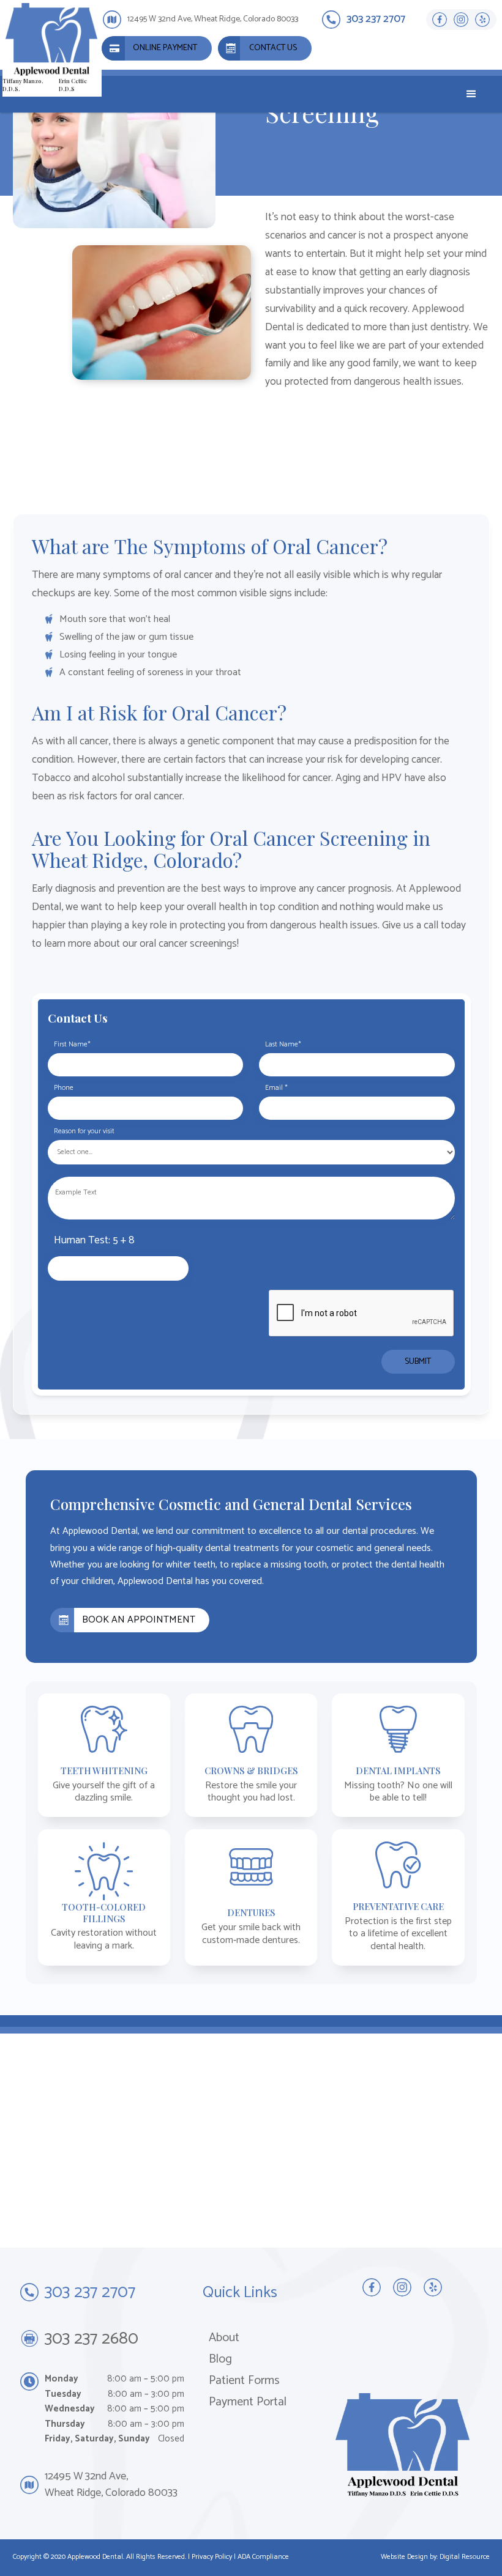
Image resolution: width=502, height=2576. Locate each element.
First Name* (72, 1045)
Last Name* (283, 1045)
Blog (220, 2359)
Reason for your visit (84, 1131)
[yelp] (483, 20)
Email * (276, 1088)
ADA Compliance (263, 2557)
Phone (64, 1088)
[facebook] (372, 2287)
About (224, 2338)
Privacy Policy (212, 2557)
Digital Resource (465, 2557)
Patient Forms (244, 2381)
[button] (471, 94)
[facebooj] (440, 20)
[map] (251, 2141)
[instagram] (461, 20)
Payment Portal (248, 2402)
